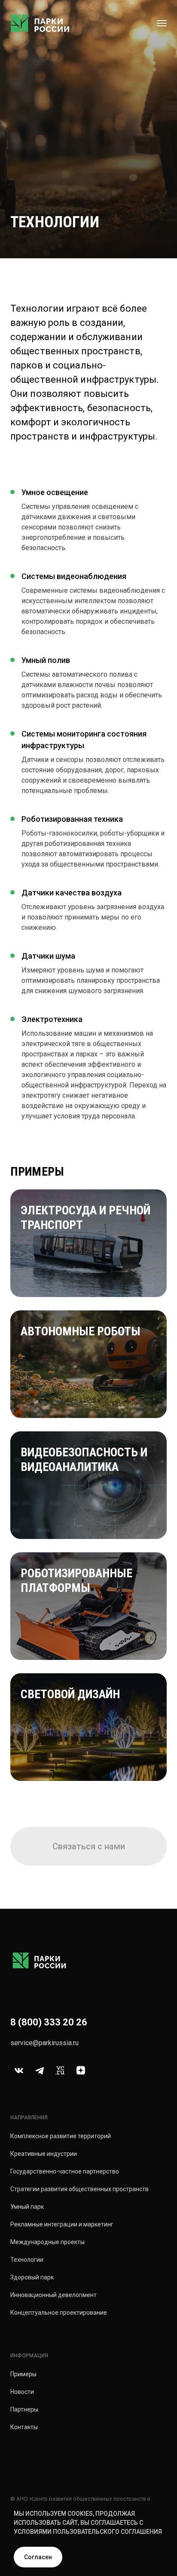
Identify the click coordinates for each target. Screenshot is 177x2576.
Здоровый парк (32, 2277)
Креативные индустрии (44, 2154)
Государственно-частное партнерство (65, 2171)
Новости (22, 2392)
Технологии (27, 2260)
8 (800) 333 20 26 (49, 2022)
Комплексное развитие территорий (61, 2136)
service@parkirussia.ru (44, 2043)
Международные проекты (47, 2242)
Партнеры (24, 2409)
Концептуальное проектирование (59, 2313)
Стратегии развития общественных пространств (79, 2189)
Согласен (38, 2557)
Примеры (23, 2374)
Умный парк (27, 2207)
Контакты (24, 2427)
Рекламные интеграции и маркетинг (62, 2224)
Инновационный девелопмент (53, 2295)
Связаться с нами (89, 1846)
